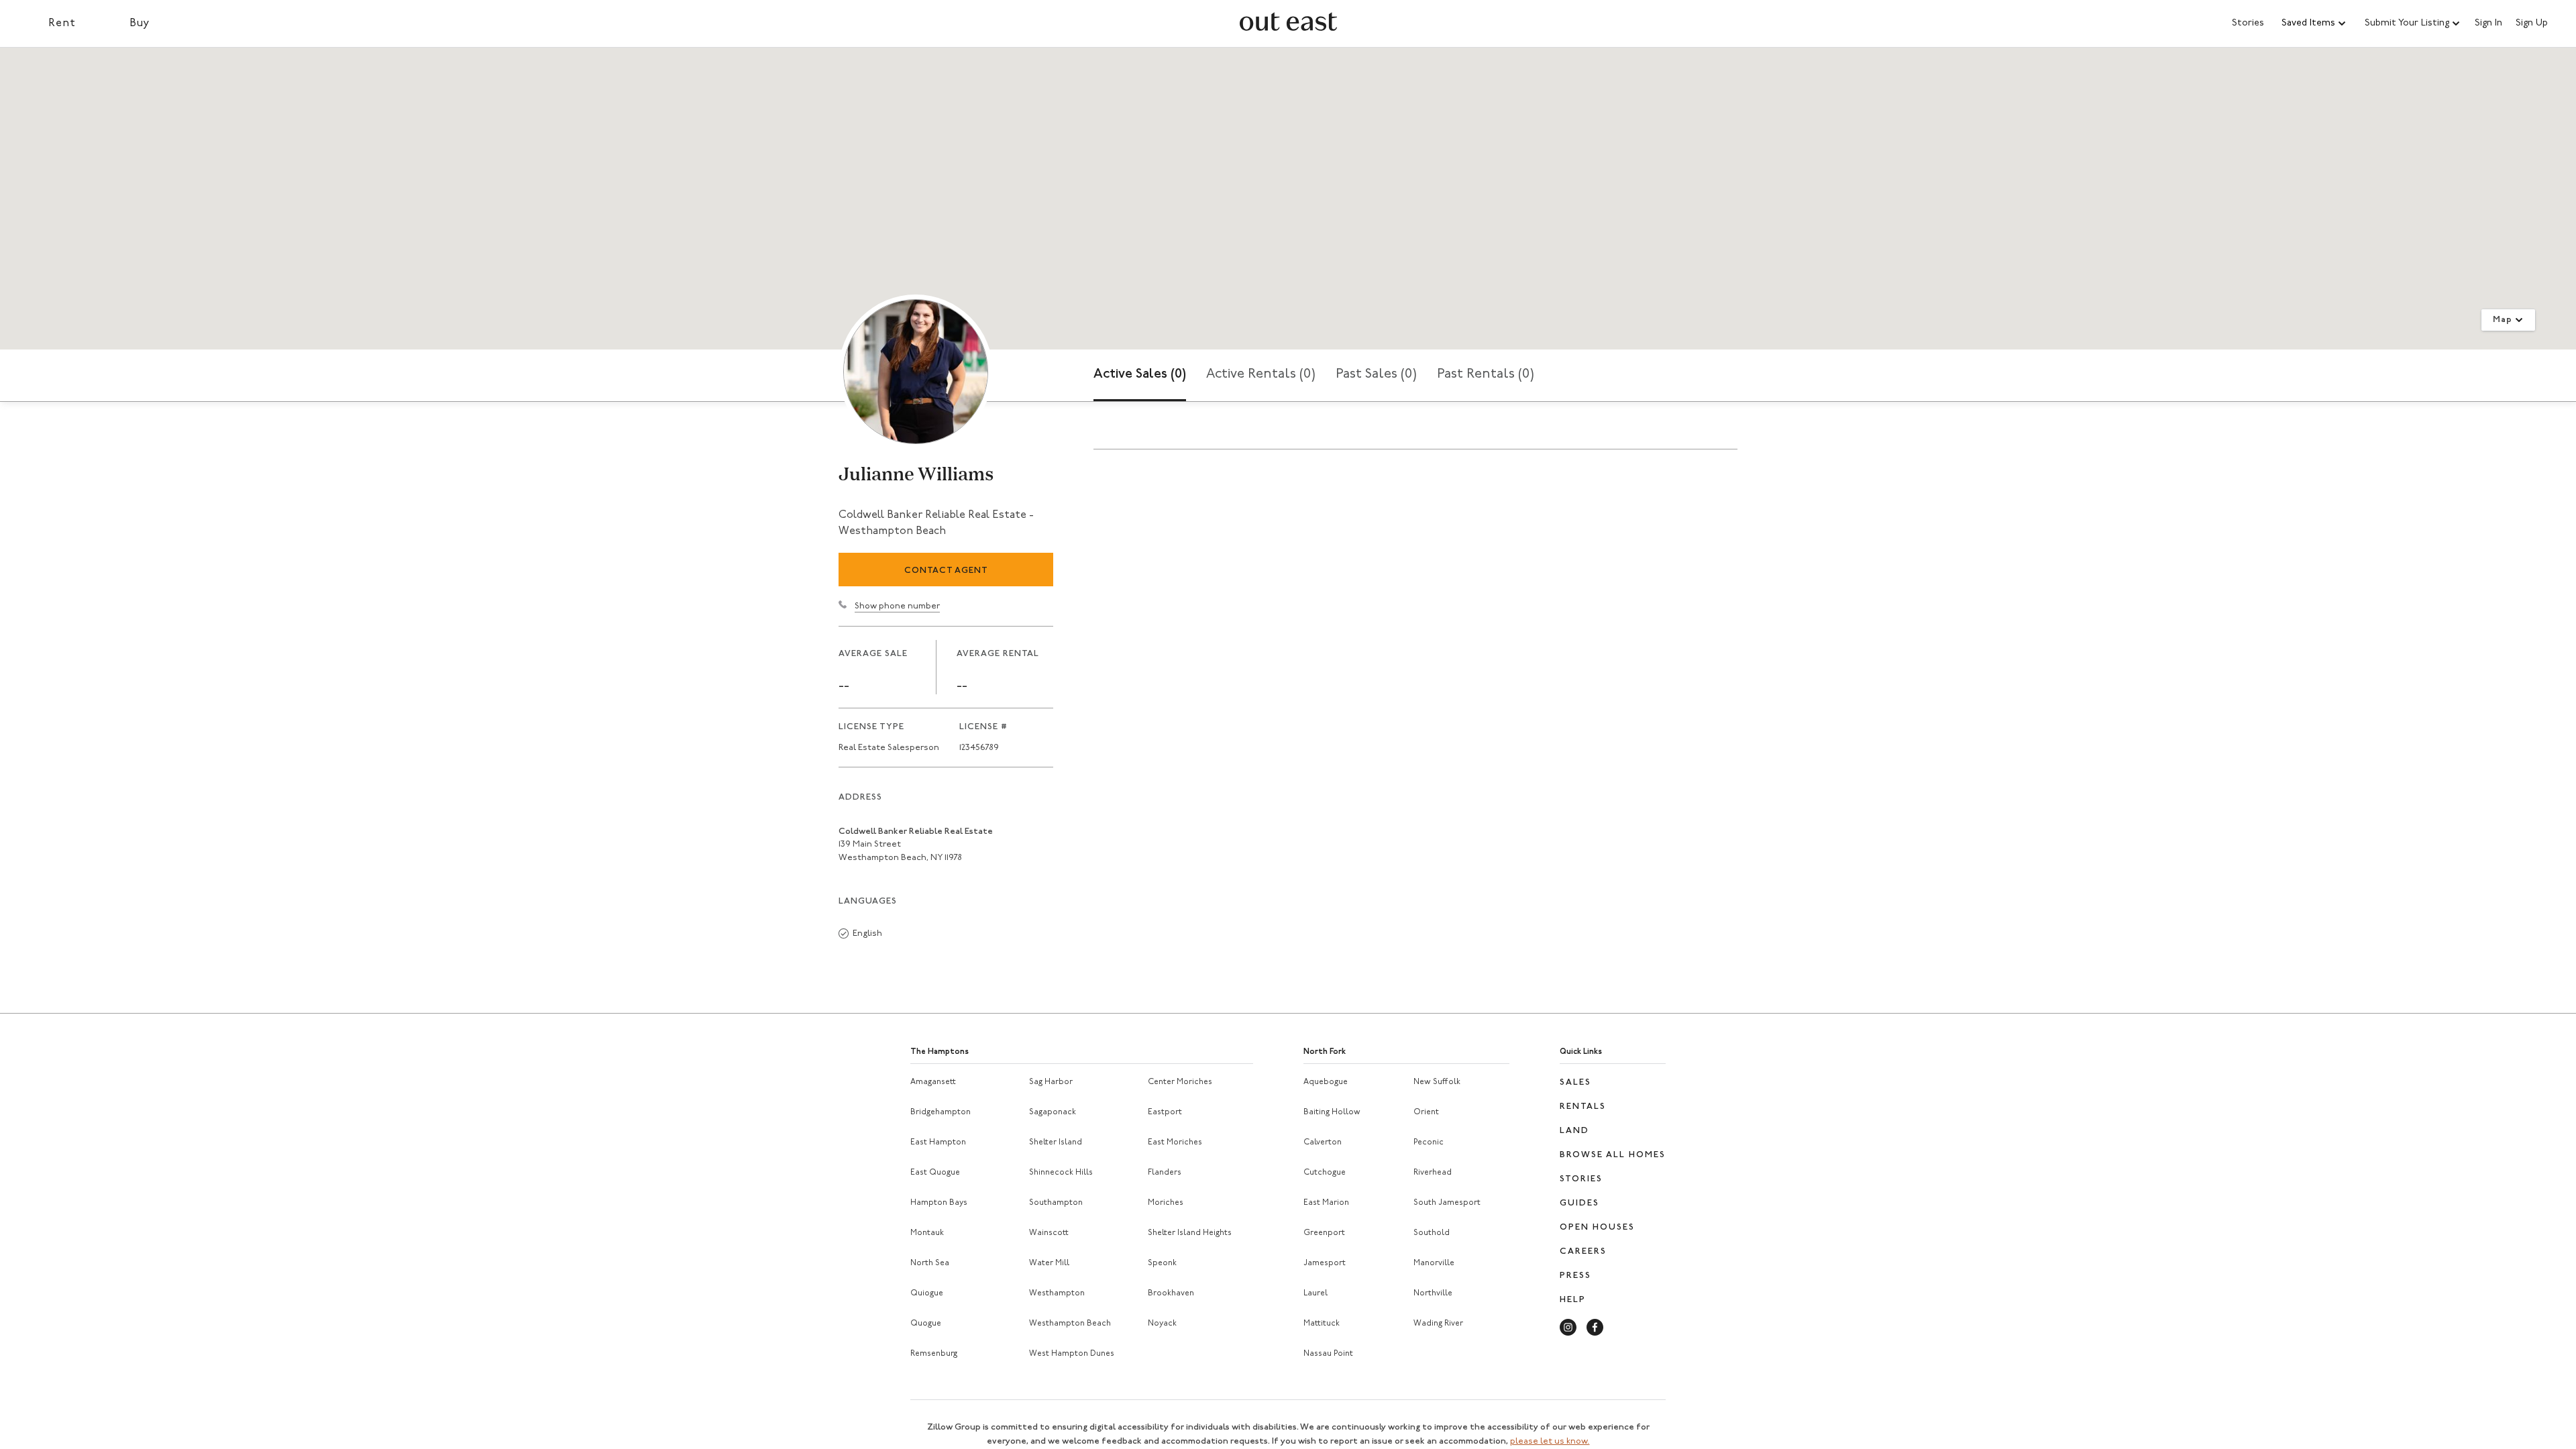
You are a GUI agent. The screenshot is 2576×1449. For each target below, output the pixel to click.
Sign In (2488, 23)
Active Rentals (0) (1261, 374)
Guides (1579, 1203)
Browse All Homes (1613, 1155)
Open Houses (1597, 1227)
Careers (1583, 1251)
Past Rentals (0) (1486, 374)
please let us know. (1550, 1441)
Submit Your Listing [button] (2407, 23)
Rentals (1583, 1107)
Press (1575, 1276)
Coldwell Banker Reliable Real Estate (916, 831)
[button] (2314, 23)
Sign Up (2532, 23)
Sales (1575, 1082)
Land (1574, 1131)
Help (1573, 1300)
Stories (2248, 23)
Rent (62, 23)
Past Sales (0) (1376, 374)
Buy (140, 23)
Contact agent (946, 571)
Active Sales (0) (1140, 374)
